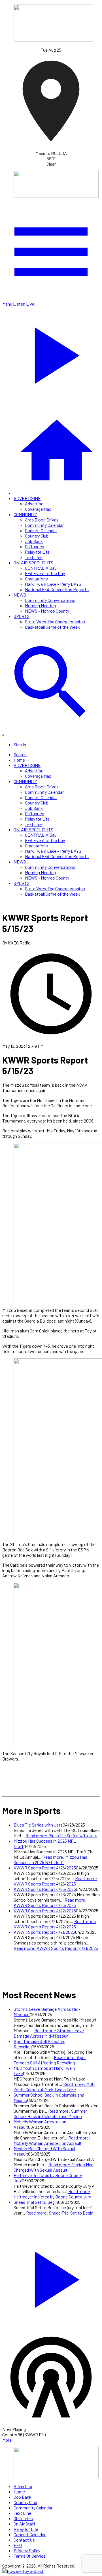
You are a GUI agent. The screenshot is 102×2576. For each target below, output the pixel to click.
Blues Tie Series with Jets (38, 1825)
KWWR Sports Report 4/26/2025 (45, 1868)
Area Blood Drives (42, 520)
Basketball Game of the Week (52, 627)
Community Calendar (44, 525)
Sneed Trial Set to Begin (36, 2202)
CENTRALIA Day (41, 568)
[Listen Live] (51, 2277)
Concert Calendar (41, 530)
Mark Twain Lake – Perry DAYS (53, 584)
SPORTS (22, 616)
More (7, 2440)
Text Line (34, 557)
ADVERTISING (27, 498)
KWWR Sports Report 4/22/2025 (45, 1910)
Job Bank (34, 541)
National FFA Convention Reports (57, 589)
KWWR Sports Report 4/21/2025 (44, 1932)
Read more (61, 1835)
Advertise (34, 504)
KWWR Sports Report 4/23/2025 (45, 1889)
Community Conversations (50, 600)
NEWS (20, 595)
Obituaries (35, 546)
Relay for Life (37, 552)
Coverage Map (38, 509)
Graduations (36, 579)
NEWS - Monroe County (47, 611)
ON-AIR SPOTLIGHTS (33, 563)
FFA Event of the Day (45, 573)
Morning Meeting (40, 605)
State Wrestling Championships (55, 621)
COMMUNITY (25, 514)
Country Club (37, 536)
